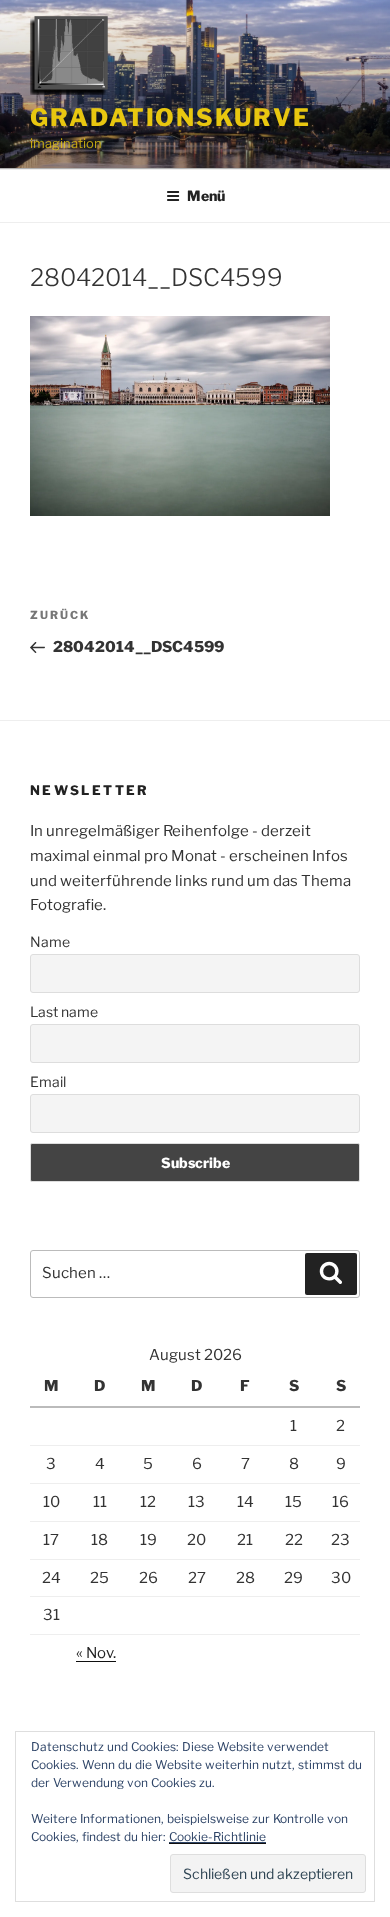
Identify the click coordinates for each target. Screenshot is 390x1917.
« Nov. (96, 1653)
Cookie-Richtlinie (217, 1836)
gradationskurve (170, 117)
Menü (206, 195)
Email (48, 1081)
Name (50, 941)
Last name (64, 1011)
